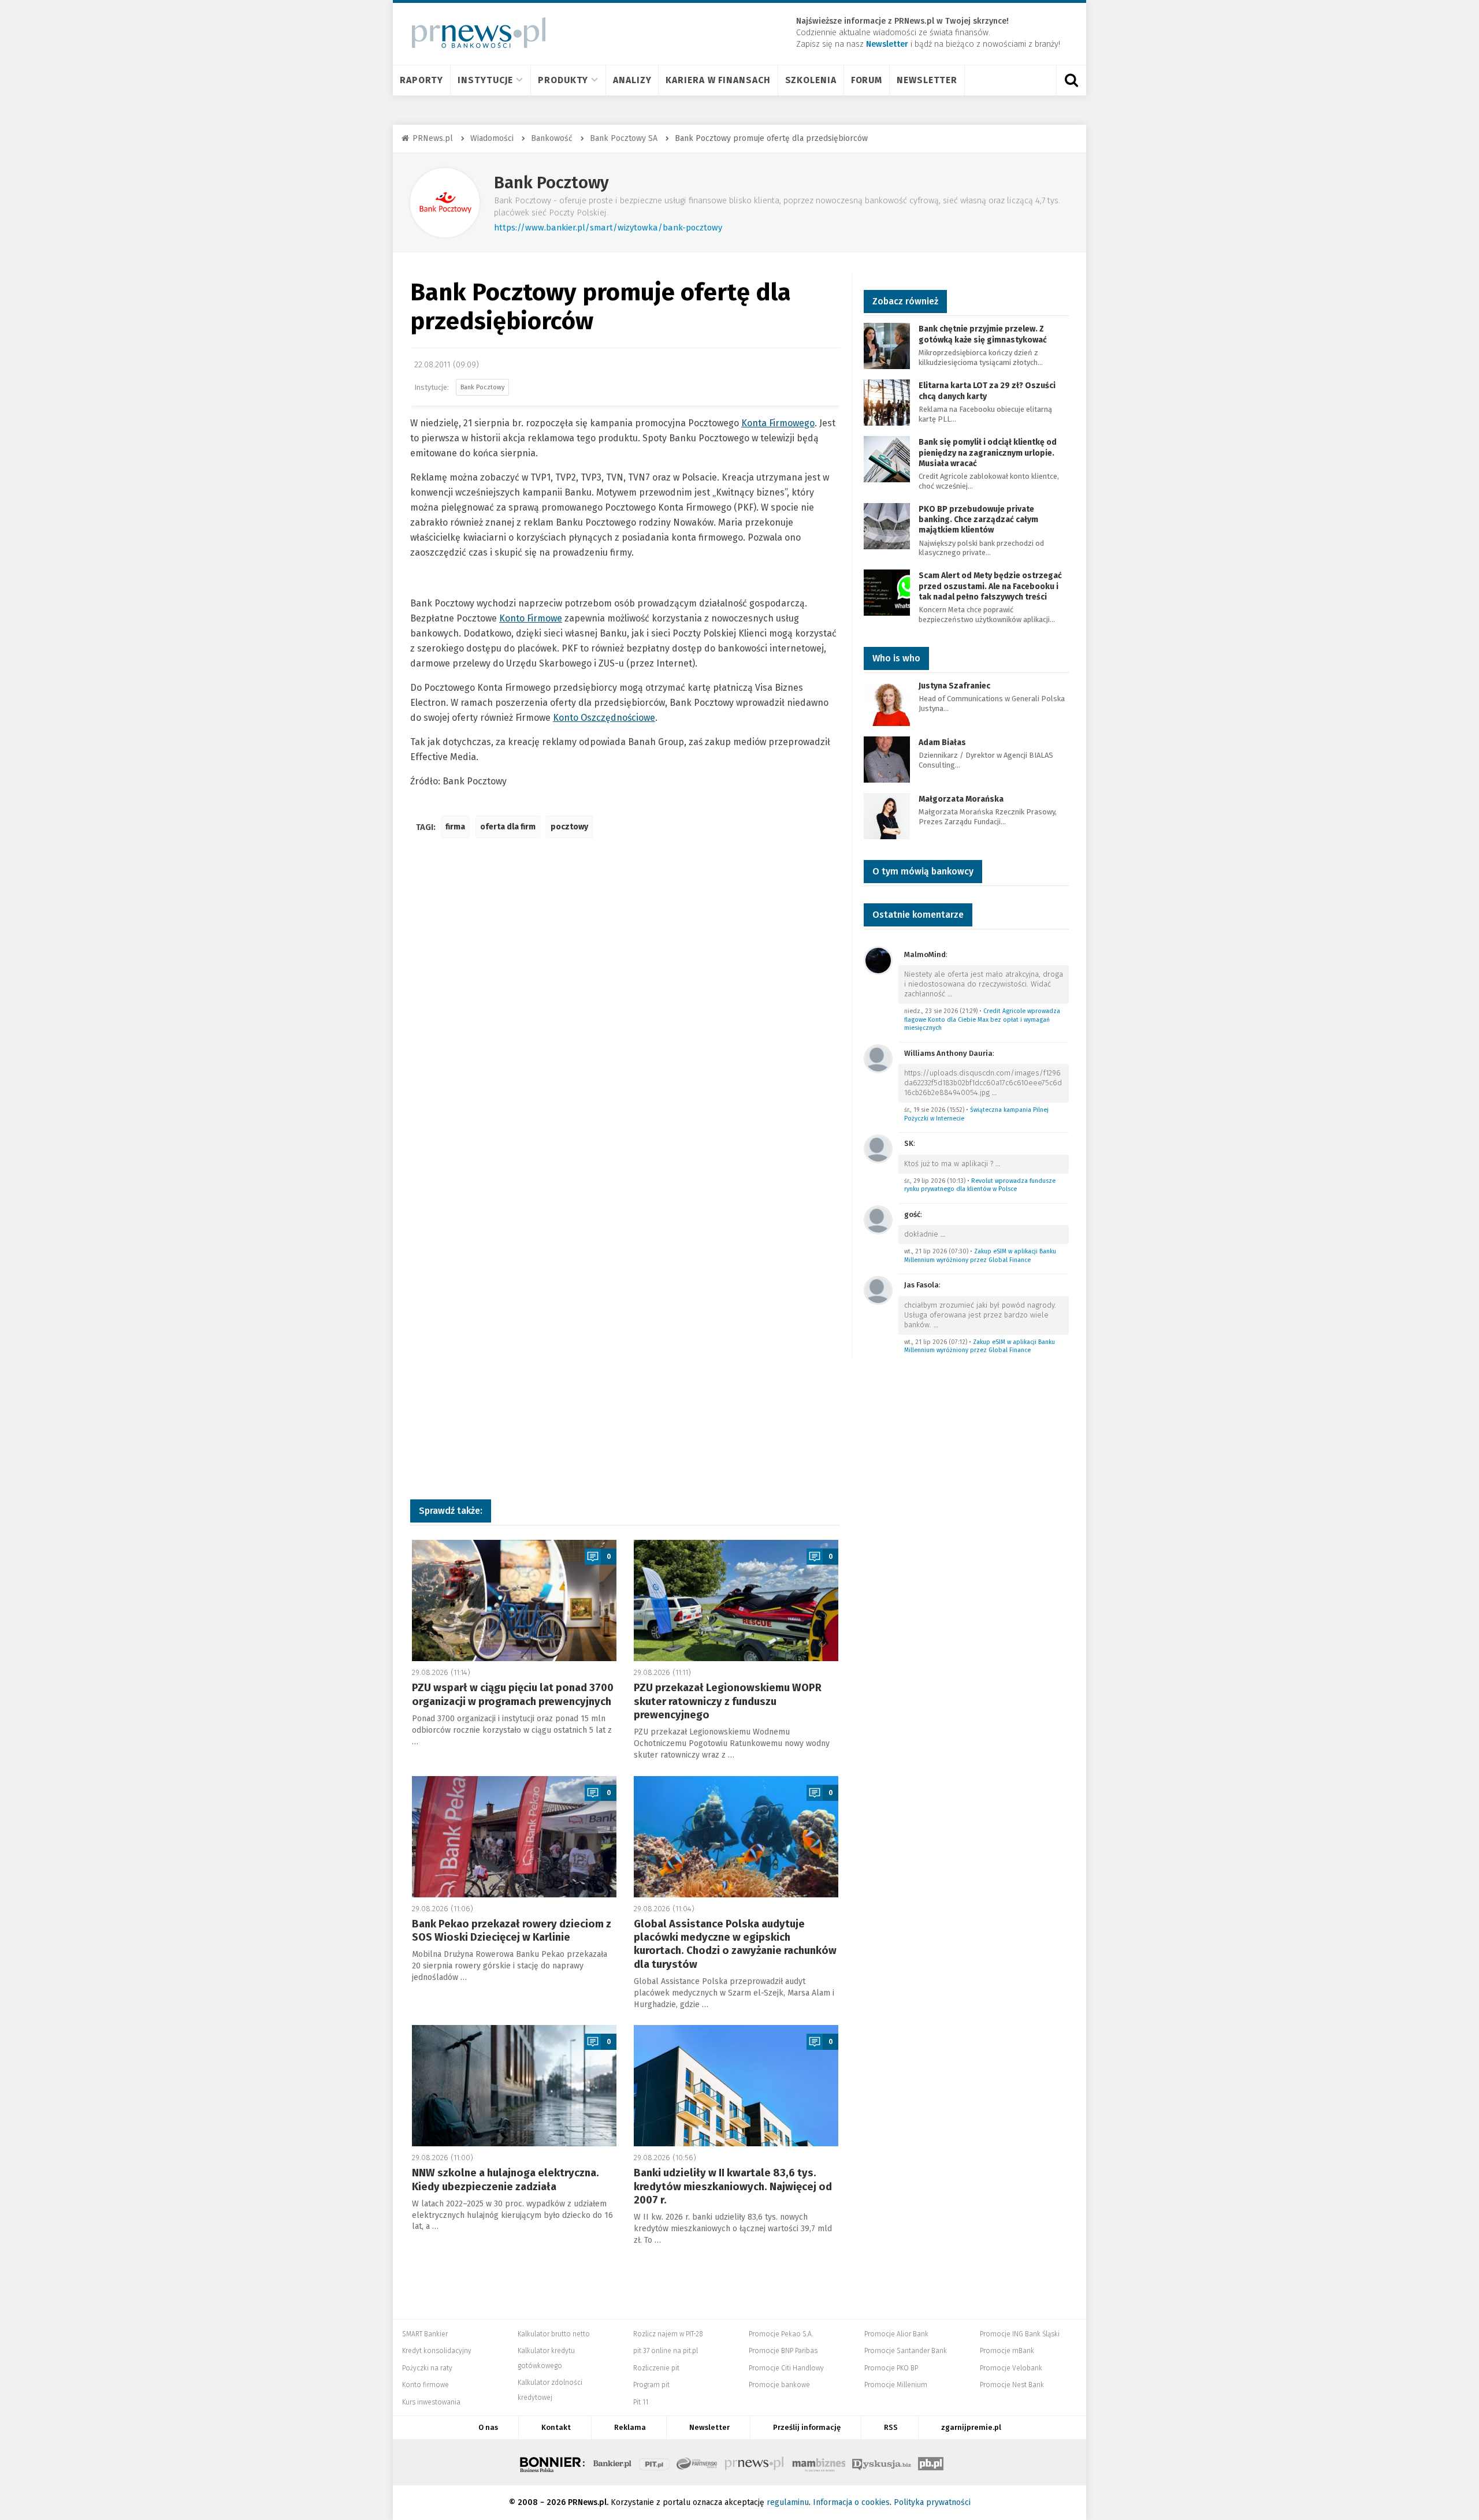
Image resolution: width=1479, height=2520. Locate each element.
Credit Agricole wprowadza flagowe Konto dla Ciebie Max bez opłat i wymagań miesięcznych (982, 1019)
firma (455, 827)
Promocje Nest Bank (1012, 2385)
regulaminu (788, 2502)
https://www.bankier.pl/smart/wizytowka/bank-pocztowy (608, 228)
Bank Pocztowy (551, 183)
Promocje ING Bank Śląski (1020, 2334)
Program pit (651, 2385)
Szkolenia (811, 80)
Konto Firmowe (531, 618)
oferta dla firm (508, 827)
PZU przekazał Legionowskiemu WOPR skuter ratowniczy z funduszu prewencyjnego (728, 1701)
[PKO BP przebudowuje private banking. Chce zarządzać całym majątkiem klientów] (887, 525)
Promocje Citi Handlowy (786, 2368)
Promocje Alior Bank (896, 2334)
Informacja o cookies (851, 2502)
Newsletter (927, 80)
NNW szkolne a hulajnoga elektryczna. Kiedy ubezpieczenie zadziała (506, 2180)
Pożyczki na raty (427, 2368)
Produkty (563, 80)
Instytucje (485, 80)
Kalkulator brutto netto (554, 2334)
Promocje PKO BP (891, 2368)
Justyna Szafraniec (954, 686)
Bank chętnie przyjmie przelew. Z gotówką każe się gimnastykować (983, 334)
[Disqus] (625, 1019)
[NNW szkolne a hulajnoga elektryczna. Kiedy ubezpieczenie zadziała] (514, 2086)
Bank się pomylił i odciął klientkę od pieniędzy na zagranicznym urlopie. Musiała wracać (988, 453)
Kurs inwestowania (431, 2402)
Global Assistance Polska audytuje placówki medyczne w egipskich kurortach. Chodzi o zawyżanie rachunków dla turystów (735, 1944)
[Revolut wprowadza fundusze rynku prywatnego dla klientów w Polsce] (878, 1148)
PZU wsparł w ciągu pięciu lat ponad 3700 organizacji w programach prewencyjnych (513, 1694)
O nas (488, 2427)
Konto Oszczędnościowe (604, 718)
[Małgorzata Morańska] (887, 815)
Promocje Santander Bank (906, 2351)
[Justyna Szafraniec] (887, 702)
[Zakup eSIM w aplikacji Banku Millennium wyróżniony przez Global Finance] (878, 1219)
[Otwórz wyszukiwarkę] (1071, 80)
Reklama (630, 2427)
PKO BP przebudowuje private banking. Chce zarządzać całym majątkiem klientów (978, 520)
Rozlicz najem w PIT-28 (668, 2334)
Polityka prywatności (932, 2502)
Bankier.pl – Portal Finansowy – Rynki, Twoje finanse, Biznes (612, 2462)
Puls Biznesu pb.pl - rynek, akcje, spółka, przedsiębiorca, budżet (931, 2462)
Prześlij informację (807, 2427)
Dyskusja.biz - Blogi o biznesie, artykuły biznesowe (882, 2462)
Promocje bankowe (779, 2385)
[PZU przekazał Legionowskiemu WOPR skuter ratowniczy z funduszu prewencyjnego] (736, 1600)
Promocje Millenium (896, 2385)
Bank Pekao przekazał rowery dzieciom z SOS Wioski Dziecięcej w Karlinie (512, 1931)
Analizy (632, 80)
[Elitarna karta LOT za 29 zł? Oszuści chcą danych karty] (887, 402)
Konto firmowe (426, 2385)
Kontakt (556, 2427)
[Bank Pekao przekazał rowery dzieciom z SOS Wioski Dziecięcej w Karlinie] (514, 1837)
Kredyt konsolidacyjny (437, 2351)
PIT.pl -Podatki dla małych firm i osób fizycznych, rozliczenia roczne (654, 2462)
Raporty (421, 80)
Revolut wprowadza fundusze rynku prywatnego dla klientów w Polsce (980, 1185)
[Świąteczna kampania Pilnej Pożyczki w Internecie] (878, 1058)
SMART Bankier (425, 2334)
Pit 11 (641, 2402)
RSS (891, 2427)
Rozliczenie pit (656, 2368)
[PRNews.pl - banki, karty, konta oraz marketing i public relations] (473, 33)
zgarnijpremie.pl (971, 2427)
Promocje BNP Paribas (783, 2351)
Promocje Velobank (1011, 2368)
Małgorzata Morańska (961, 799)
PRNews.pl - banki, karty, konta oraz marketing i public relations (755, 2462)
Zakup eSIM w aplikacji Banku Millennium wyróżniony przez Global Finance (980, 1256)
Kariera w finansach (718, 80)
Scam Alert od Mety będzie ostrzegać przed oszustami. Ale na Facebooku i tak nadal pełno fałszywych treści (990, 586)
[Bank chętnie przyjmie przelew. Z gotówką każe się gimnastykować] (887, 346)
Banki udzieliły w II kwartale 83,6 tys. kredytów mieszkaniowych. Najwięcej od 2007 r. (733, 2186)
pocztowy (569, 827)
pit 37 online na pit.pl (666, 2351)
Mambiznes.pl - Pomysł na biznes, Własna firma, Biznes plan (819, 2462)
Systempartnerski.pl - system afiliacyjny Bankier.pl (697, 2462)
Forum (867, 80)
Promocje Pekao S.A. (781, 2334)
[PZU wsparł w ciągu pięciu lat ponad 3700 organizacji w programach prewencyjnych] (514, 1600)
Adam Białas (943, 742)
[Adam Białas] (887, 759)
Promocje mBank (1007, 2351)
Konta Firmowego (778, 423)
